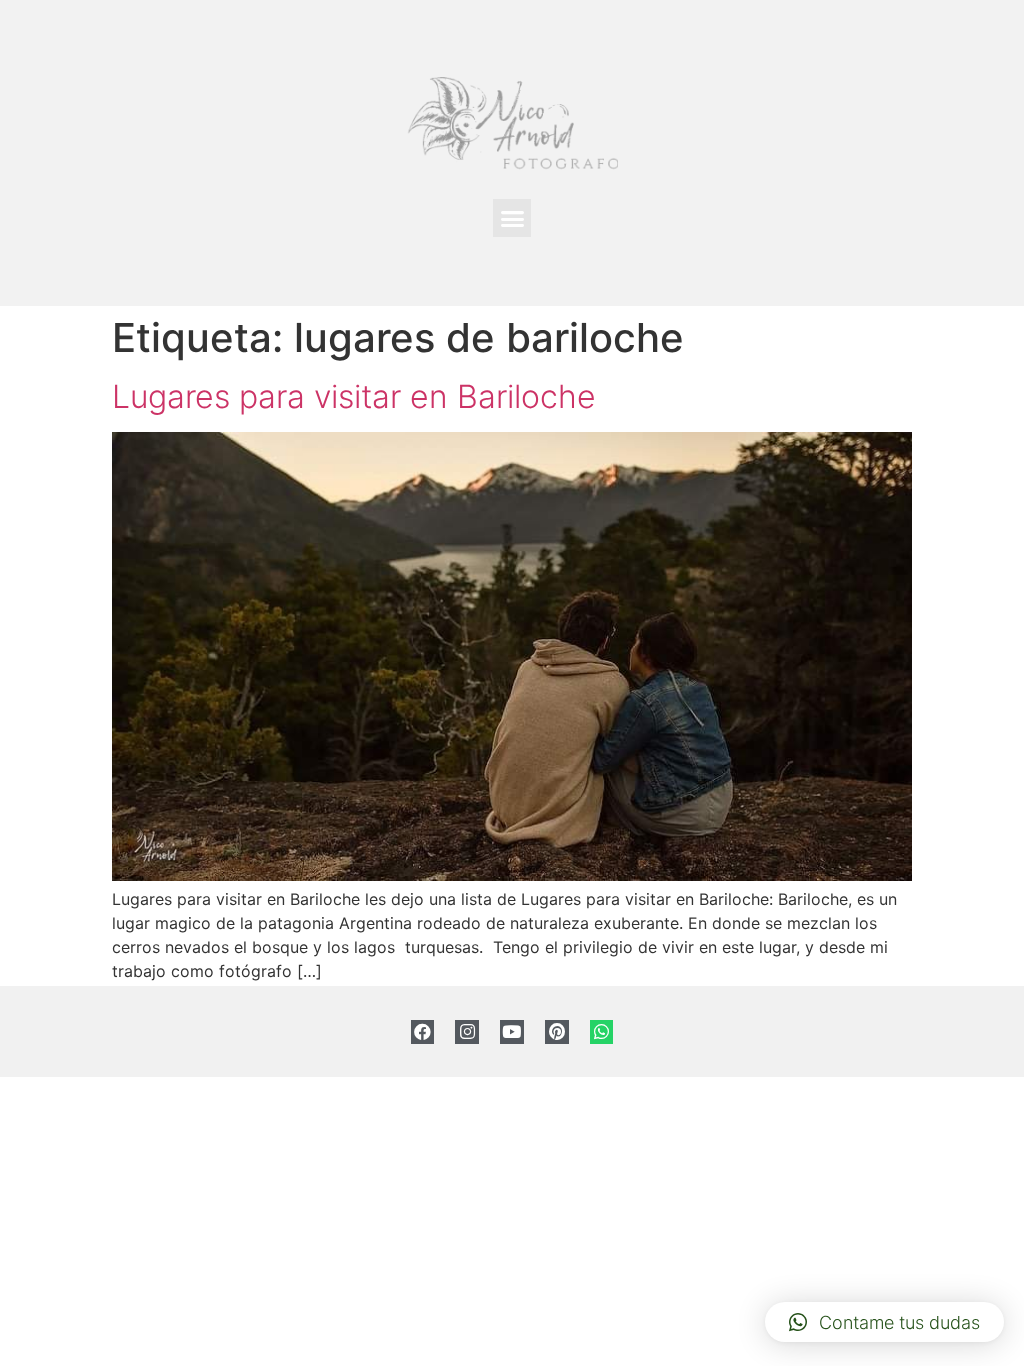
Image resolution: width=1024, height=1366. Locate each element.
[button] (512, 218)
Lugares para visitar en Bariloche (354, 396)
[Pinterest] (557, 1032)
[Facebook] (423, 1032)
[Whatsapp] (602, 1032)
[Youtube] (512, 1032)
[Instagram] (467, 1032)
